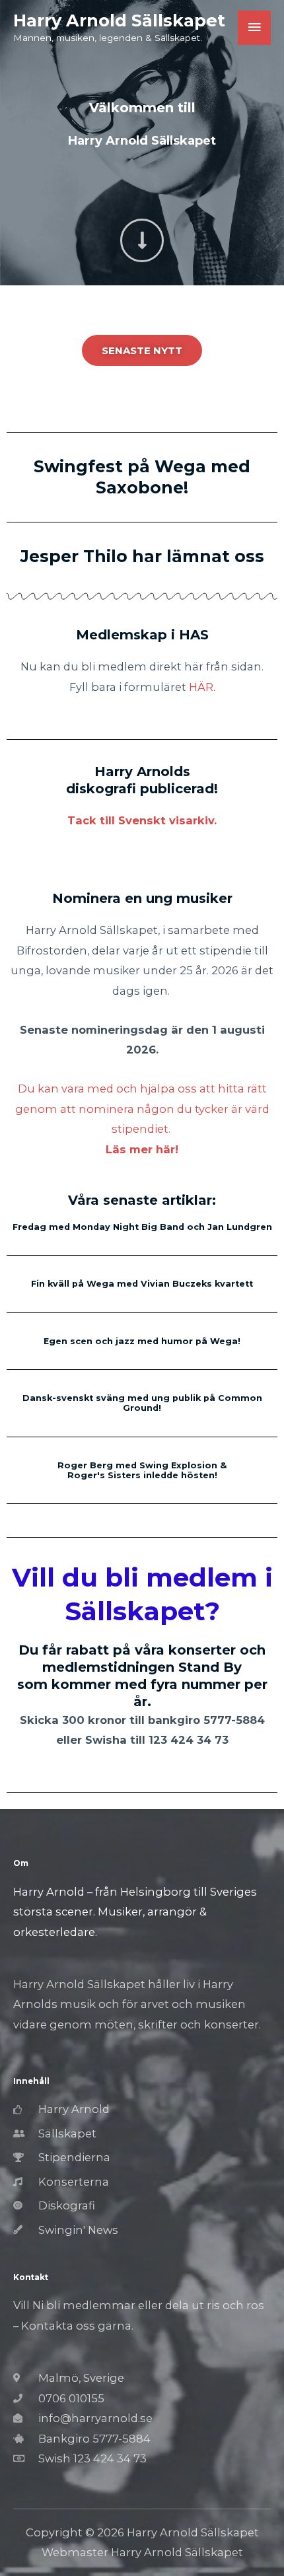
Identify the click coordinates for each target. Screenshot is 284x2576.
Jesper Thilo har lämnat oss (142, 556)
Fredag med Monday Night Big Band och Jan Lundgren (142, 1227)
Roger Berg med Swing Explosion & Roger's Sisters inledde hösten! (142, 1470)
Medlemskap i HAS (142, 635)
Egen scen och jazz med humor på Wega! (142, 1341)
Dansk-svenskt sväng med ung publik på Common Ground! (142, 1403)
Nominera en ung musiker (142, 898)
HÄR (201, 687)
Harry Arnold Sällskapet (119, 20)
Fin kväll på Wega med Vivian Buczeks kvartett (142, 1284)
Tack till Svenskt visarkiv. (142, 820)
